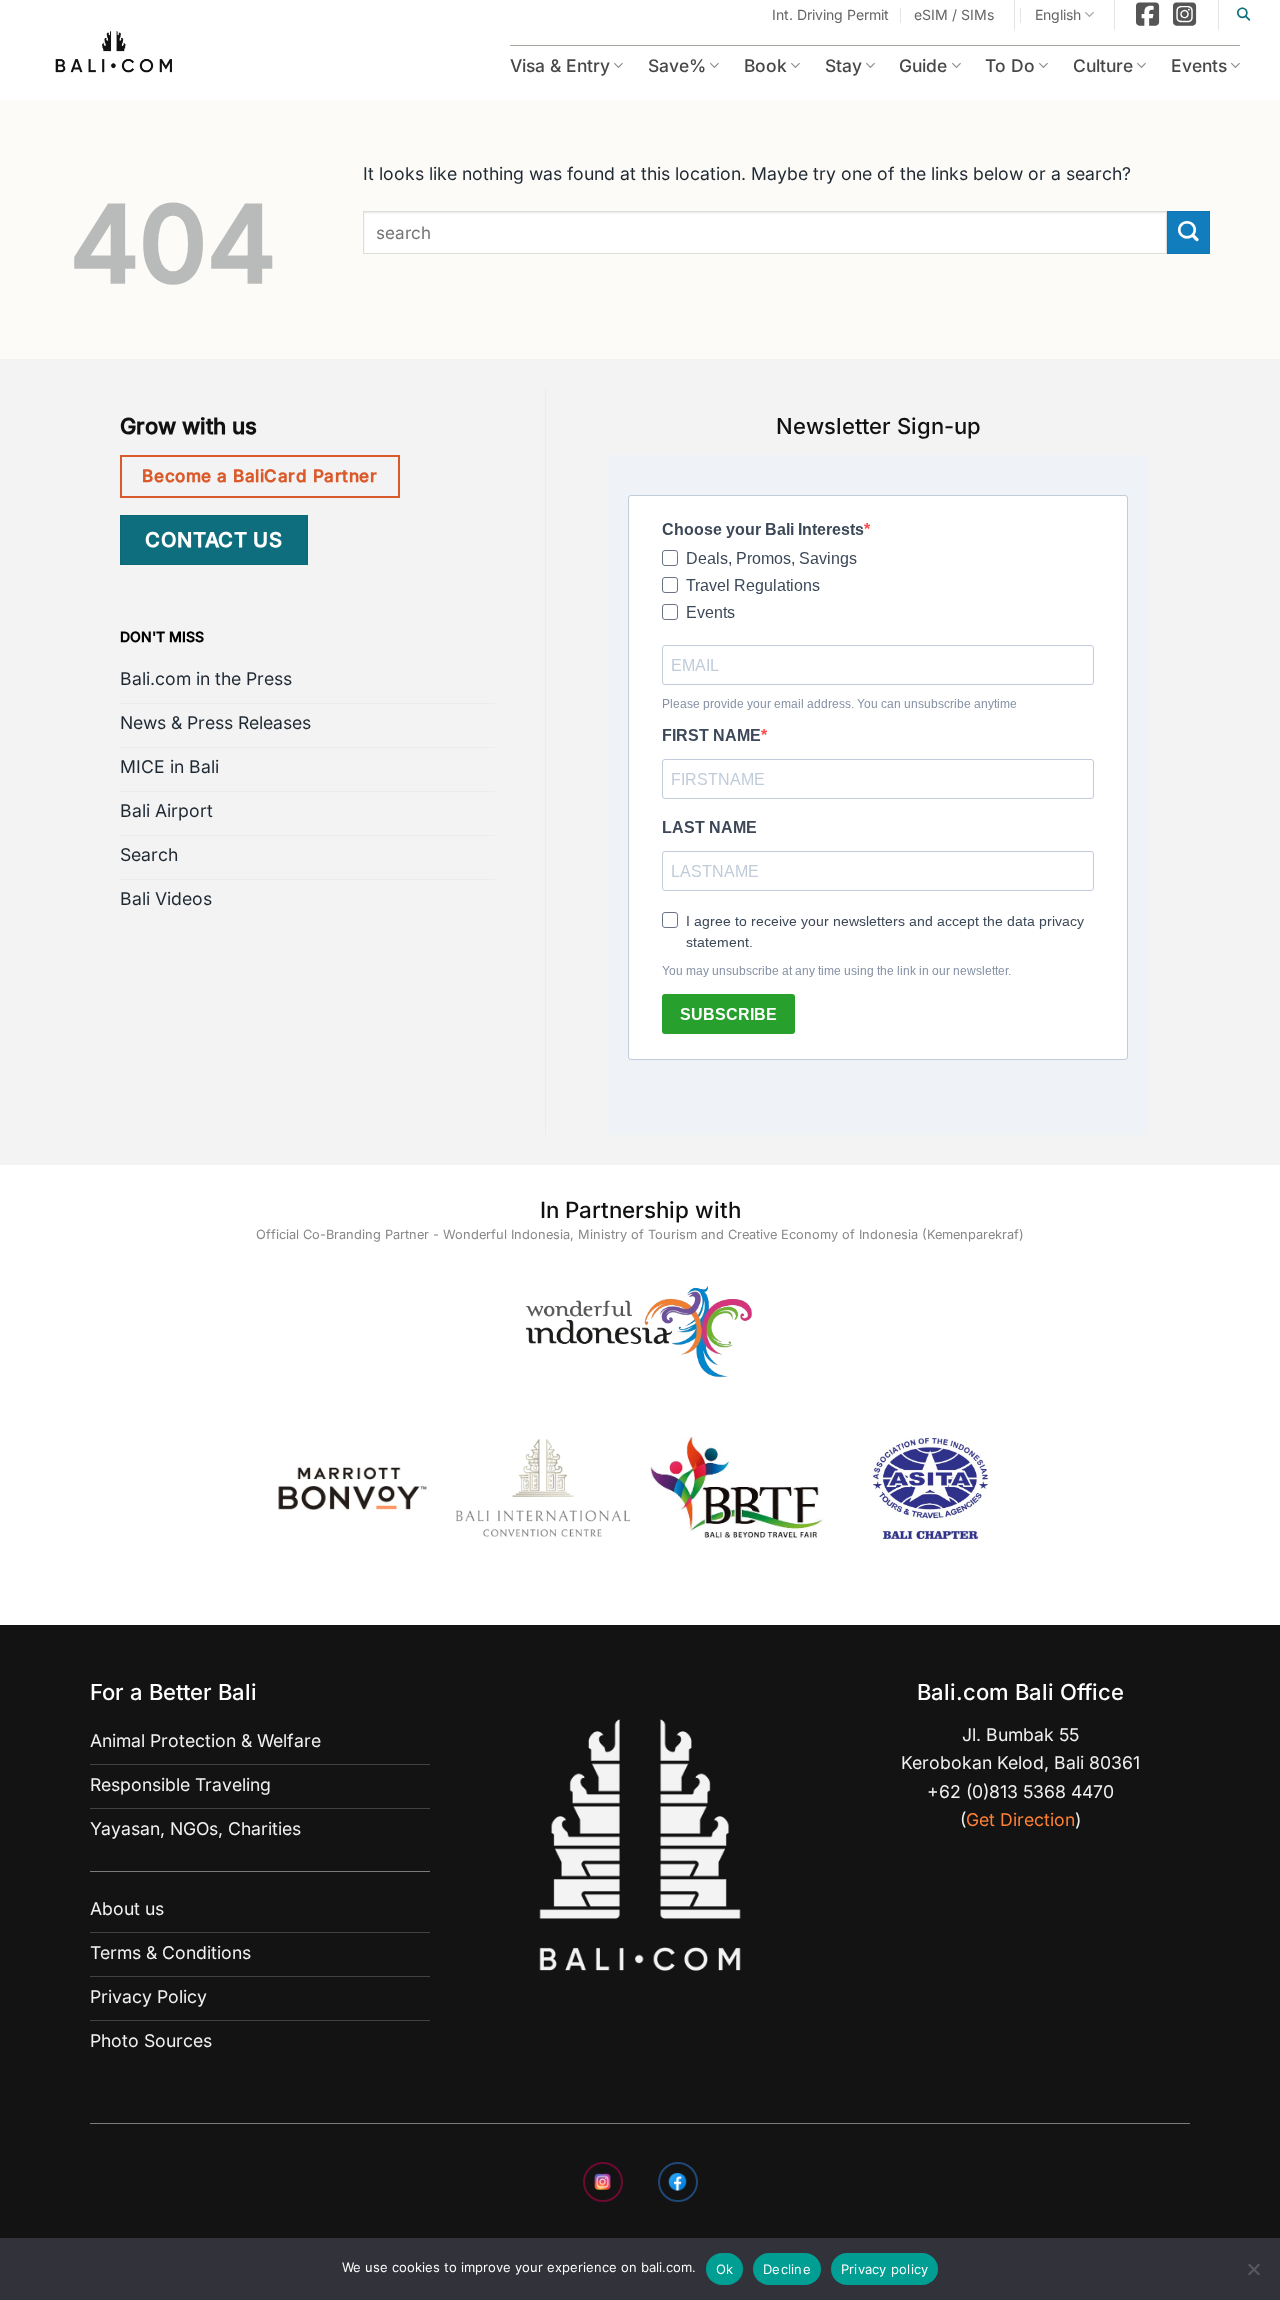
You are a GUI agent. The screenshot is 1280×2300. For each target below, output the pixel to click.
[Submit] (1188, 232)
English (1058, 14)
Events (1195, 66)
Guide (901, 66)
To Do (993, 66)
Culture (1092, 66)
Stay (816, 66)
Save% (638, 66)
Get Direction (1020, 1819)
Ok (725, 2269)
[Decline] (1253, 2275)
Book (733, 66)
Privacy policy (885, 2269)
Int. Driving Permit (830, 14)
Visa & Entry (512, 66)
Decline (787, 2269)
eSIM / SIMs (954, 14)
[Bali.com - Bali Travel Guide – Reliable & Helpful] (115, 55)
